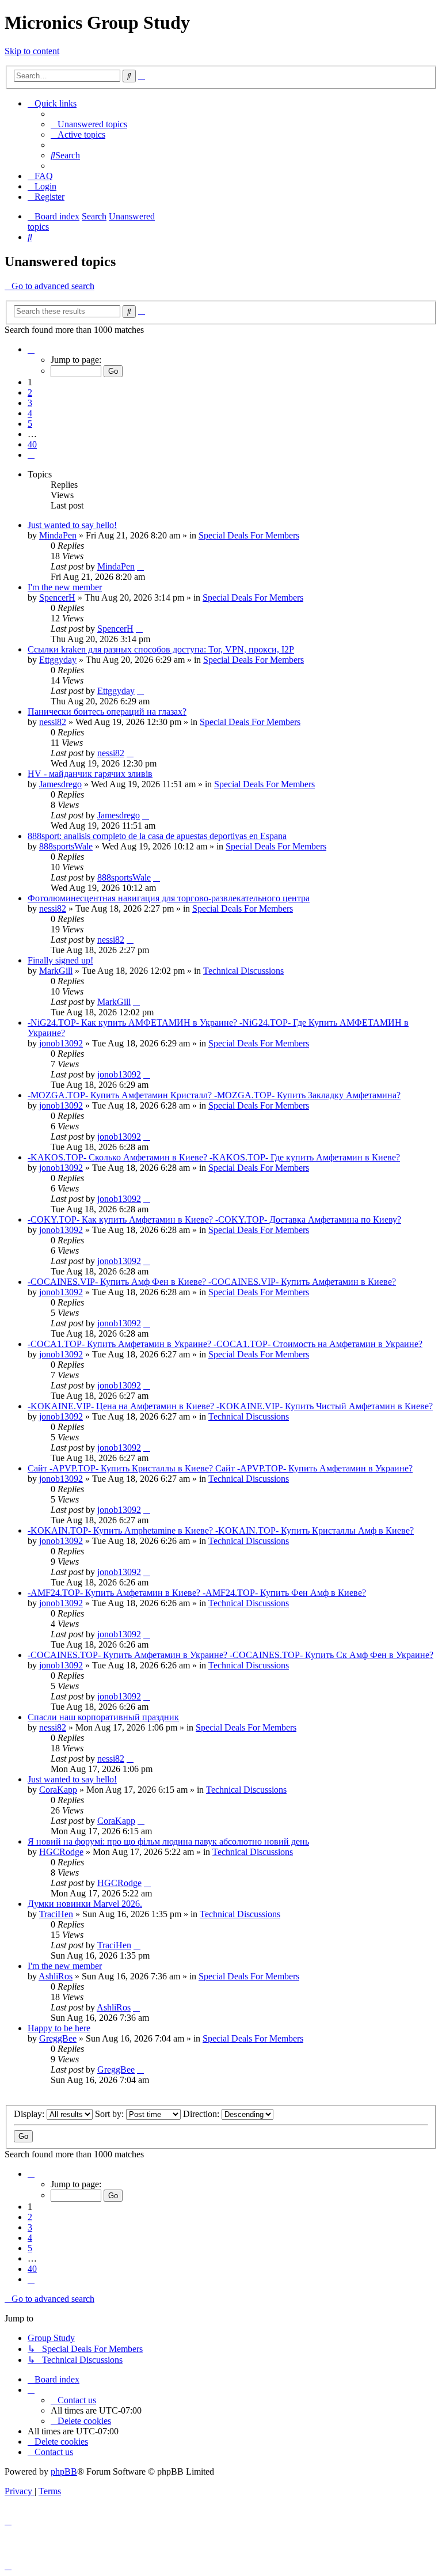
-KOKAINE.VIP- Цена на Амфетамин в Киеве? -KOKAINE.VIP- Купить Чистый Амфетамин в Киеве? (230, 1406)
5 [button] (30, 424)
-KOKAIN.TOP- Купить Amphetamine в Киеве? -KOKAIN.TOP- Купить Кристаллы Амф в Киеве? (221, 1530)
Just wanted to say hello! (72, 525)
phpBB (64, 2471)
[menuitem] (89, 124)
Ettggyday (58, 660)
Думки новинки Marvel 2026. (85, 1904)
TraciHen (56, 1914)
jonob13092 (61, 1043)
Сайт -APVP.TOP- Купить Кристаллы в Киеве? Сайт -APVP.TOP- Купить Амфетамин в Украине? (220, 1468)
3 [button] (30, 403)
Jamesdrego (60, 784)
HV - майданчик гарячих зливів (90, 774)
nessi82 (53, 722)
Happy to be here (59, 2028)
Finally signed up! (60, 960)
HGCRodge (61, 1852)
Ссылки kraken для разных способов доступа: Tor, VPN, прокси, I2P (161, 649)
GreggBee (58, 2038)
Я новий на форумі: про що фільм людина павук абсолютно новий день (168, 1841)
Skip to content (32, 51)
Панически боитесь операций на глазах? (107, 712)
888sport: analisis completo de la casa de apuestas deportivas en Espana (157, 836)
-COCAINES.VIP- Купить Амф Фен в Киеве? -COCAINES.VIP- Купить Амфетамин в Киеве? (212, 1282)
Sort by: (110, 2114)
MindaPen (58, 535)
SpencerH (57, 597)
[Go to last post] (140, 566)
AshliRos (56, 1976)
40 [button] (32, 444)
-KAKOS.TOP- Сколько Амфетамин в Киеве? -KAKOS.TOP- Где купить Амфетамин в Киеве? (214, 1157)
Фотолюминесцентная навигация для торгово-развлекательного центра (169, 898)
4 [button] (30, 413)
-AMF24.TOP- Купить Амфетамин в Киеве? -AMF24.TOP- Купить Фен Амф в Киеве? (197, 1593)
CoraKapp (58, 1790)
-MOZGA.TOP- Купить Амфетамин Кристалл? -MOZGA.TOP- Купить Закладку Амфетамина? (214, 1095)
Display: (30, 2114)
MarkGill (56, 971)
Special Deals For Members (249, 535)
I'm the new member (65, 587)
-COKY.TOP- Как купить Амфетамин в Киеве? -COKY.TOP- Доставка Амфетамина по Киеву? (214, 1219)
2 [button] (30, 392)
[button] (31, 349)
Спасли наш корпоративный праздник (103, 1717)
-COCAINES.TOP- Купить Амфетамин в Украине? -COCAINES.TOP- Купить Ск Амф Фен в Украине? (230, 1655)
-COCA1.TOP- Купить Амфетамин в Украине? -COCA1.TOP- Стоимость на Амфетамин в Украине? (225, 1344)
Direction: (202, 2114)
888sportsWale (66, 846)
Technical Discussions (243, 971)
